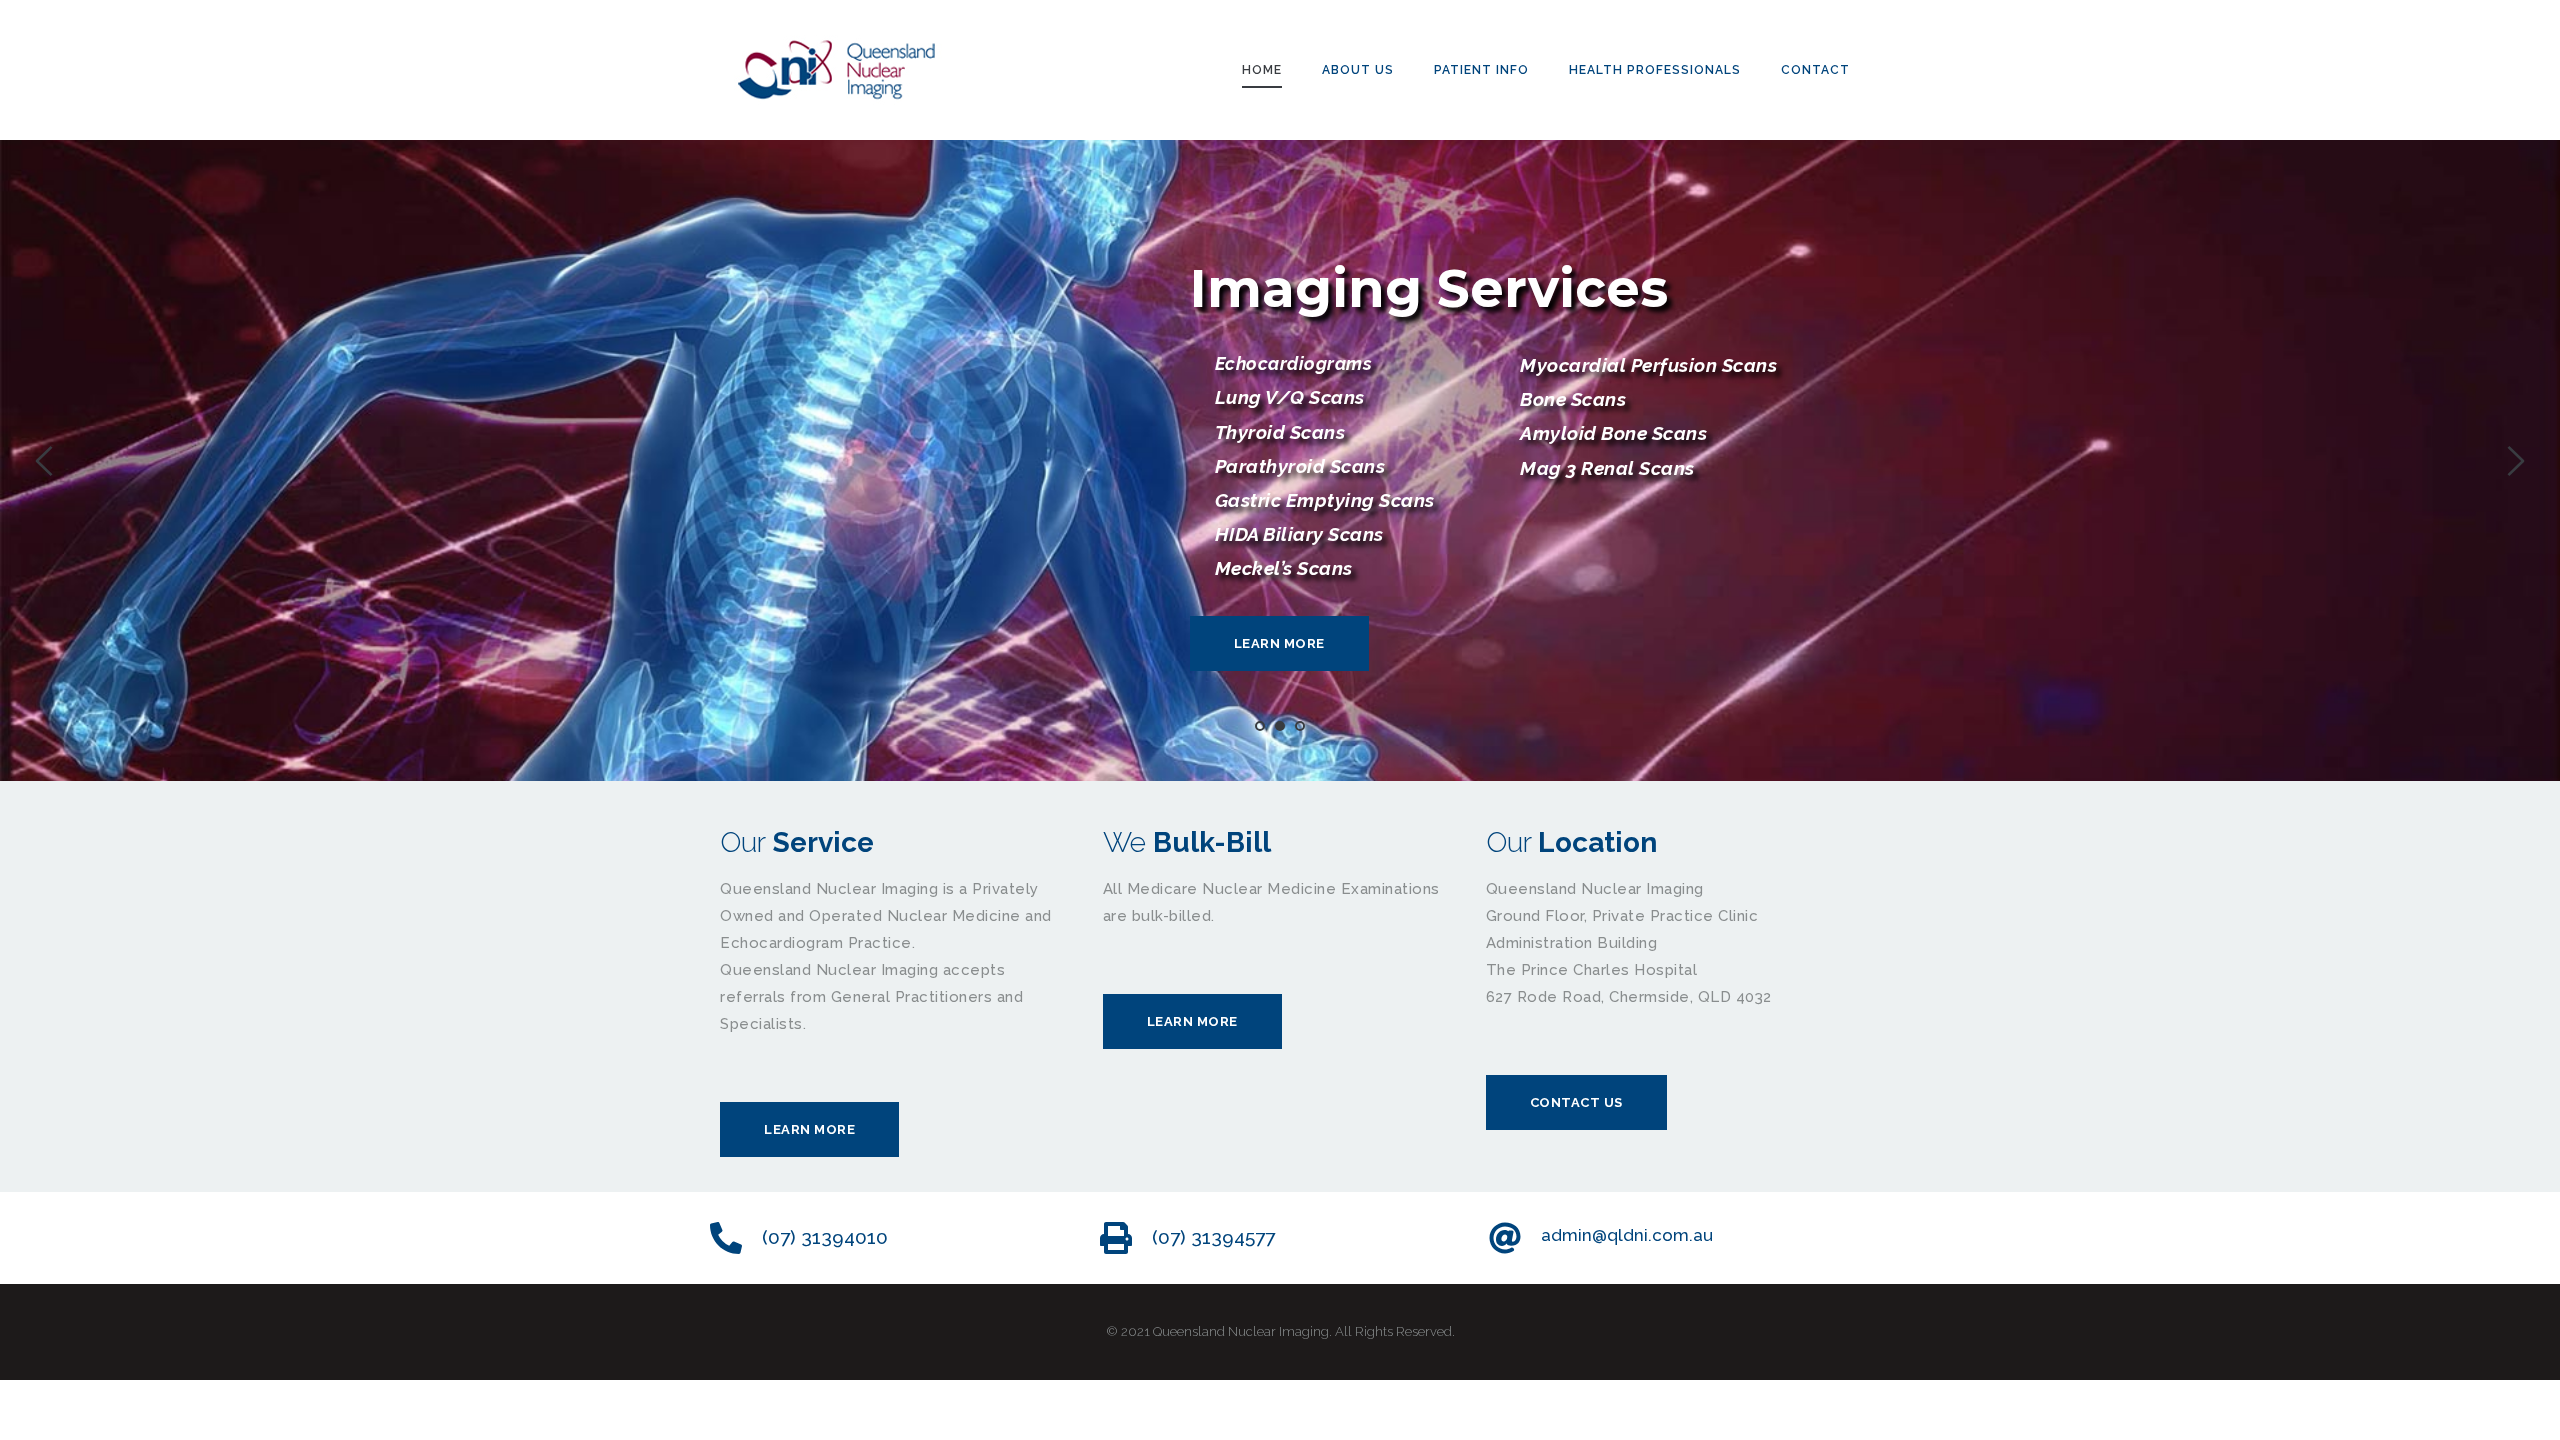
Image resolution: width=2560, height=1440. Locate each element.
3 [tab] (1300, 726)
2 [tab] (1280, 726)
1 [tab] (1260, 726)
